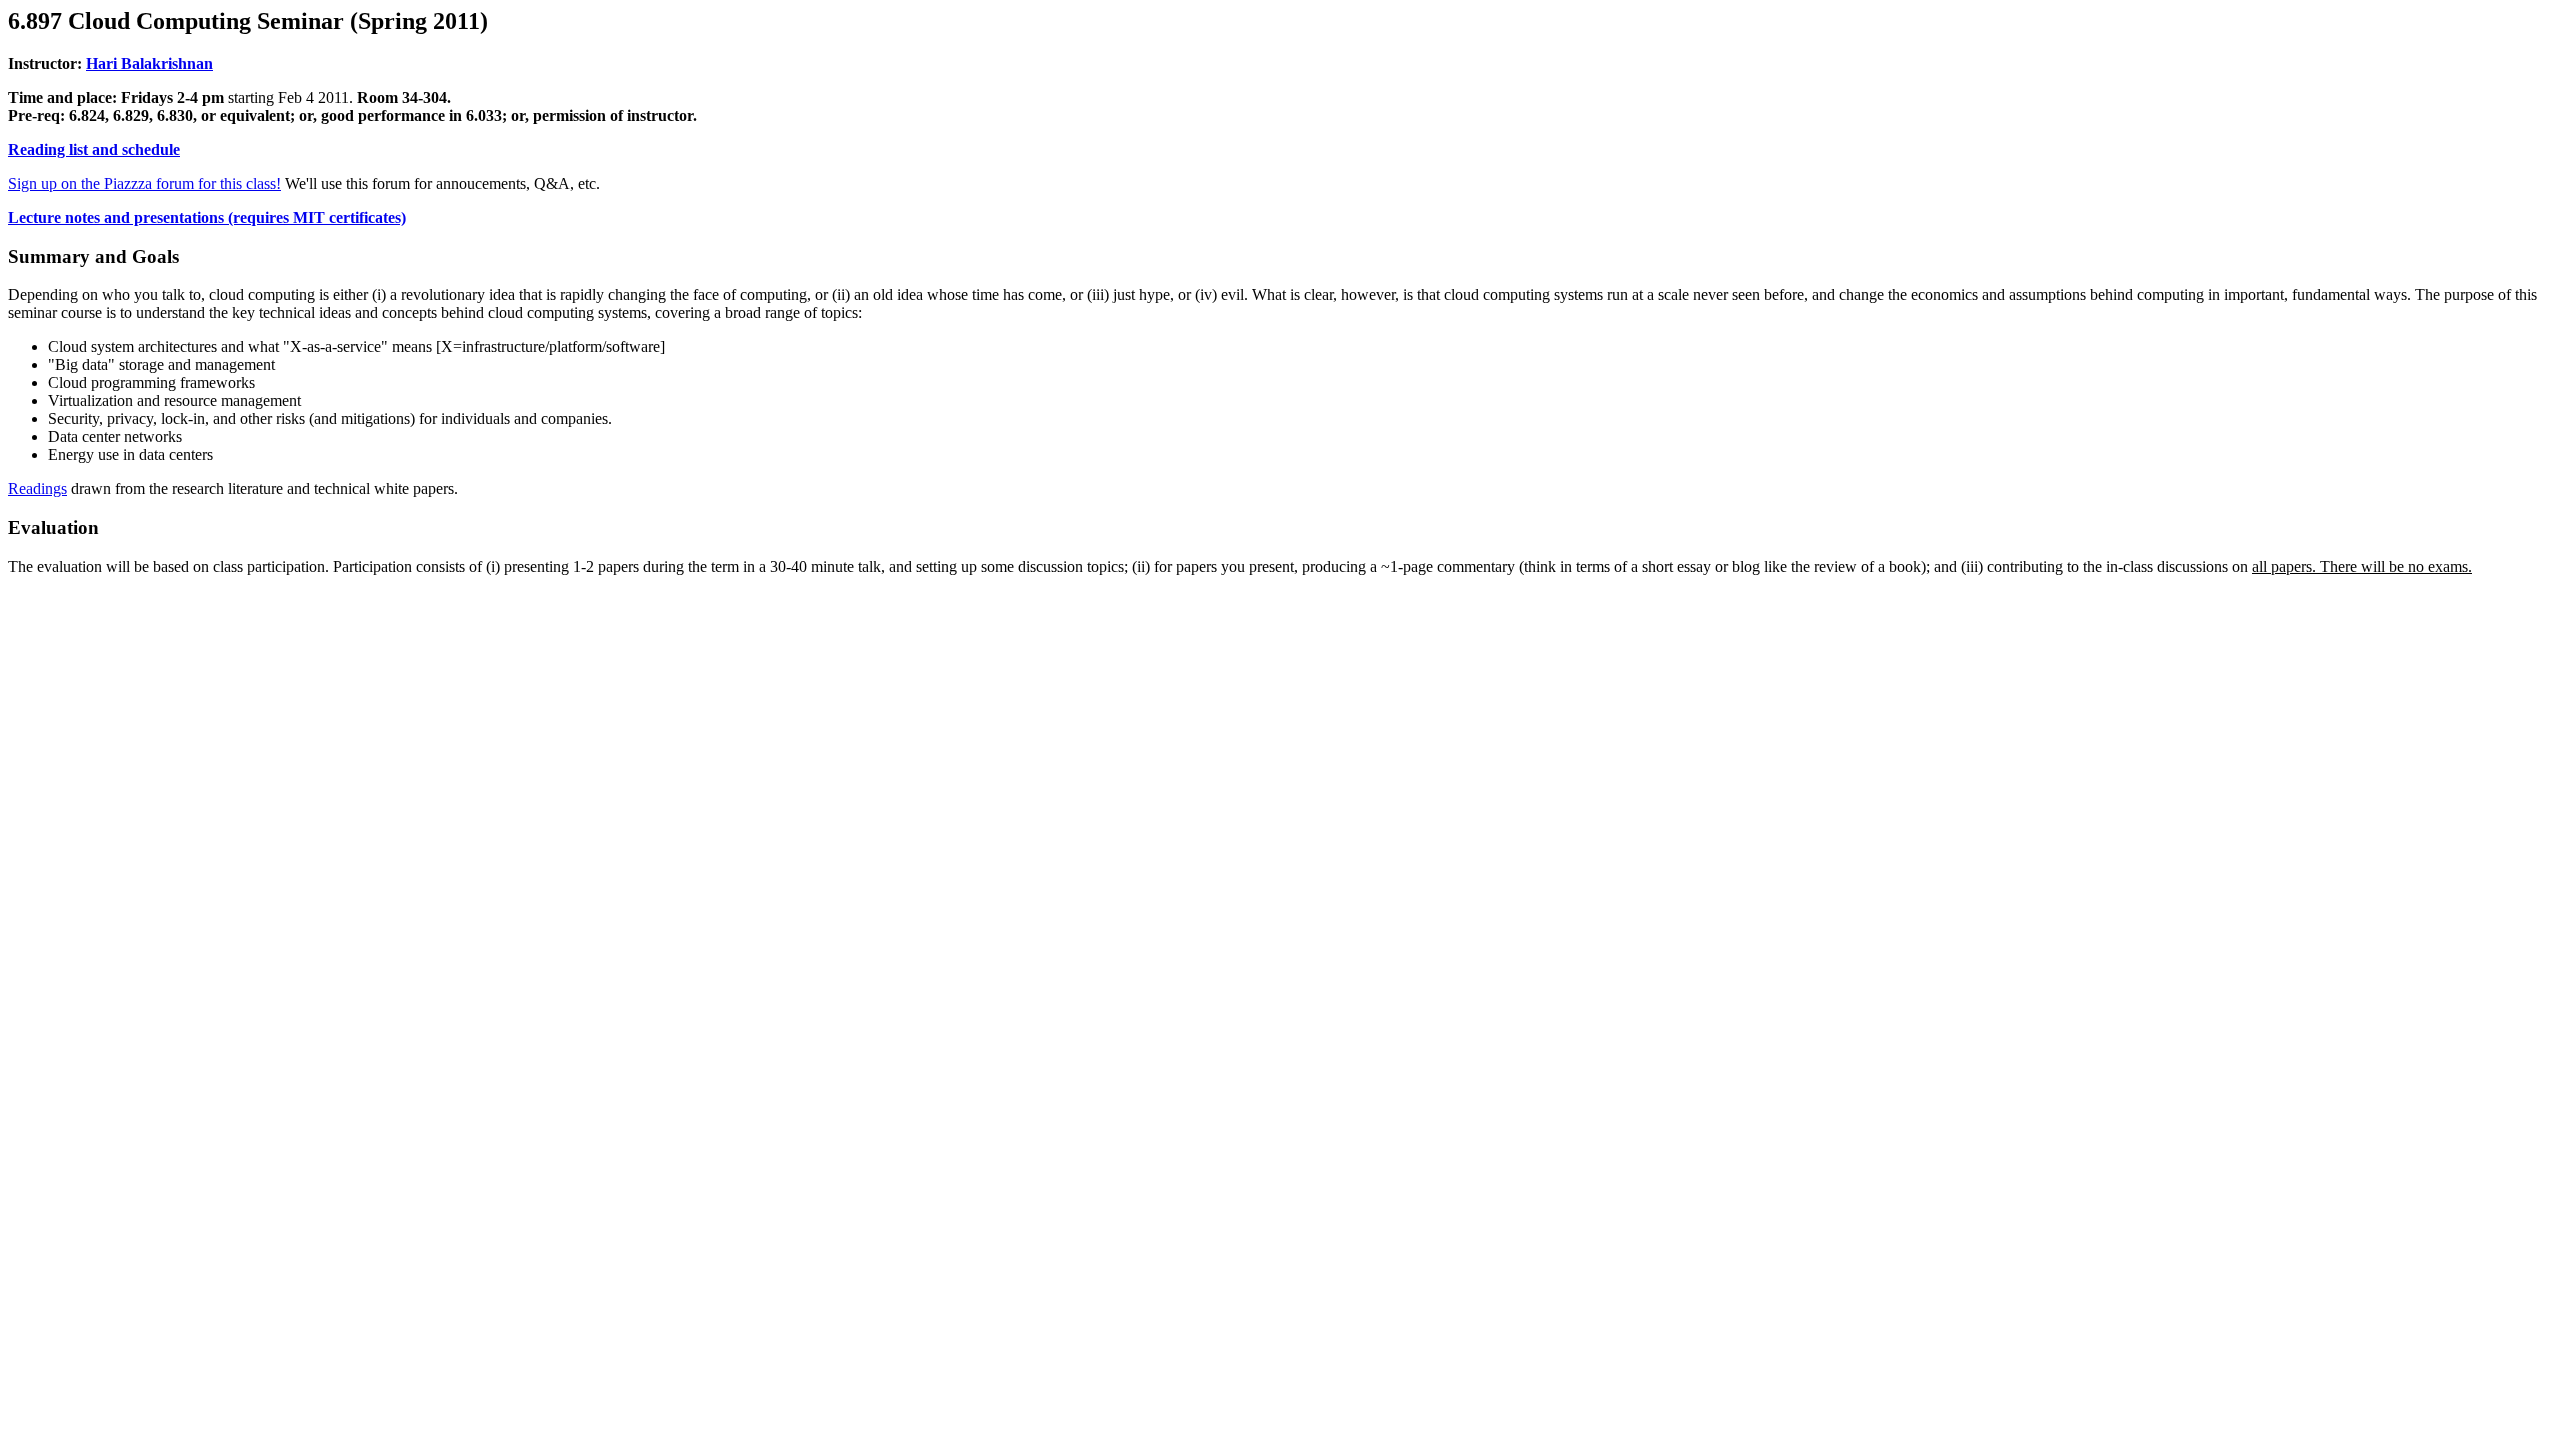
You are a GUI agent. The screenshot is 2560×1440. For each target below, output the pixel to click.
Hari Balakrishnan (149, 63)
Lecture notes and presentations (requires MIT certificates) (207, 217)
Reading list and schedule (94, 149)
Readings (37, 488)
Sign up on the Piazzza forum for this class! (144, 183)
